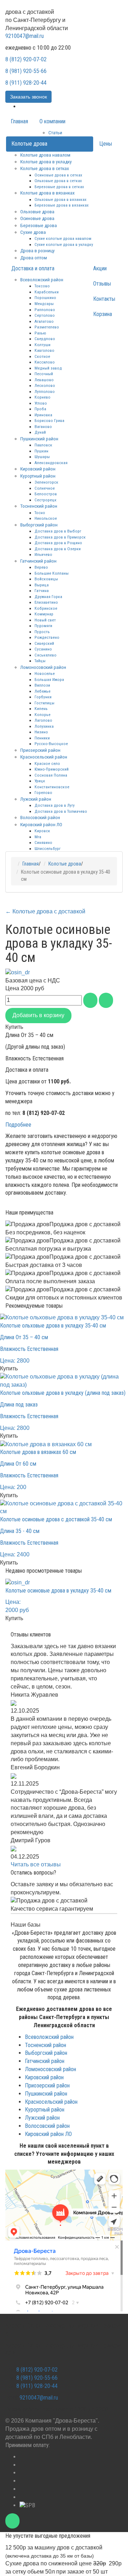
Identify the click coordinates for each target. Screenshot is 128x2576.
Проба (40, 409)
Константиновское (52, 787)
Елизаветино (46, 602)
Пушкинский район (39, 439)
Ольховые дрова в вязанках (60, 199)
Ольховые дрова (37, 212)
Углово (41, 403)
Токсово (42, 286)
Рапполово (45, 310)
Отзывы (102, 284)
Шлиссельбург (47, 849)
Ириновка (43, 415)
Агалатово (44, 321)
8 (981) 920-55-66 (26, 71)
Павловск (43, 445)
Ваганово (43, 427)
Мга (38, 837)
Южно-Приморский (52, 769)
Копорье (42, 715)
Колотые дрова (29, 144)
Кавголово (44, 350)
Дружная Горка (48, 597)
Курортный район (38, 476)
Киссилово (45, 362)
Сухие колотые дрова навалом (63, 238)
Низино (41, 732)
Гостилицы (44, 703)
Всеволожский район (42, 280)
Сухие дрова (33, 232)
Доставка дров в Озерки (58, 549)
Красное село (47, 763)
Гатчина (42, 591)
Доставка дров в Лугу (55, 805)
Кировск (42, 831)
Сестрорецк (46, 500)
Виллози (42, 685)
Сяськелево (46, 655)
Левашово (44, 380)
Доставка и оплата (33, 268)
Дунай (40, 432)
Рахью (40, 333)
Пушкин (41, 451)
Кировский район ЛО (41, 824)
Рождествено (47, 637)
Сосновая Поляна (51, 775)
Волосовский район (40, 817)
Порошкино (45, 298)
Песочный (44, 374)
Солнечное (45, 488)
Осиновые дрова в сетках (58, 175)
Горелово (43, 793)
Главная (19, 121)
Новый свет (45, 620)
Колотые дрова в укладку (46, 162)
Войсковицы (46, 579)
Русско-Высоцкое (51, 744)
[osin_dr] (18, 972)
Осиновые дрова (37, 218)
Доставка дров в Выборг (58, 531)
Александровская (51, 463)
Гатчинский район (38, 561)
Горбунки (43, 697)
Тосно (40, 513)
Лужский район (36, 799)
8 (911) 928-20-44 (26, 83)
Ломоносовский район (43, 667)
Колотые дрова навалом (45, 155)
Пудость (42, 632)
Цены (106, 144)
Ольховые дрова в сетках (58, 181)
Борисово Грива (49, 421)
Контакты (104, 299)
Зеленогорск (46, 482)
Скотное (42, 356)
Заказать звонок (28, 97)
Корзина (103, 314)
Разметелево (47, 327)
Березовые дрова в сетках (59, 187)
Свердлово (45, 339)
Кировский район (38, 469)
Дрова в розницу (38, 250)
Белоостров (46, 494)
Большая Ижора (49, 680)
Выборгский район (39, 525)
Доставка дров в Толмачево (61, 811)
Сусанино (43, 649)
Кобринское (46, 608)
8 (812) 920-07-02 (26, 59)
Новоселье (45, 673)
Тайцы (40, 661)
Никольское (46, 518)
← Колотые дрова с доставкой (45, 911)
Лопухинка (44, 726)
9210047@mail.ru (25, 36)
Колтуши (42, 345)
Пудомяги (43, 626)
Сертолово (45, 315)
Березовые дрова (39, 225)
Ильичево (43, 554)
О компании (52, 121)
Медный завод (48, 368)
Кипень (41, 709)
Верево (41, 567)
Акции (100, 268)
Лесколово (45, 385)
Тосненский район (39, 506)
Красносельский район (44, 757)
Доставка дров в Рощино (58, 543)
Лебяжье (42, 691)
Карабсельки (47, 292)
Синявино (43, 842)
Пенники (42, 738)
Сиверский (44, 643)
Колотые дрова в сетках (45, 168)
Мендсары (44, 304)
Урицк (40, 781)
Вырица (42, 585)
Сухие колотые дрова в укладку (64, 244)
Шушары (42, 457)
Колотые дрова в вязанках (47, 193)
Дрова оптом (34, 258)
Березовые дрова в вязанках (62, 205)
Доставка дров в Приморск (60, 537)
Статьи (55, 133)
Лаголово (43, 720)
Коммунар (44, 614)
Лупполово (45, 391)
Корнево (42, 397)
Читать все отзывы (36, 1864)
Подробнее (18, 1125)
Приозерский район (40, 750)
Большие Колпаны (52, 573)
